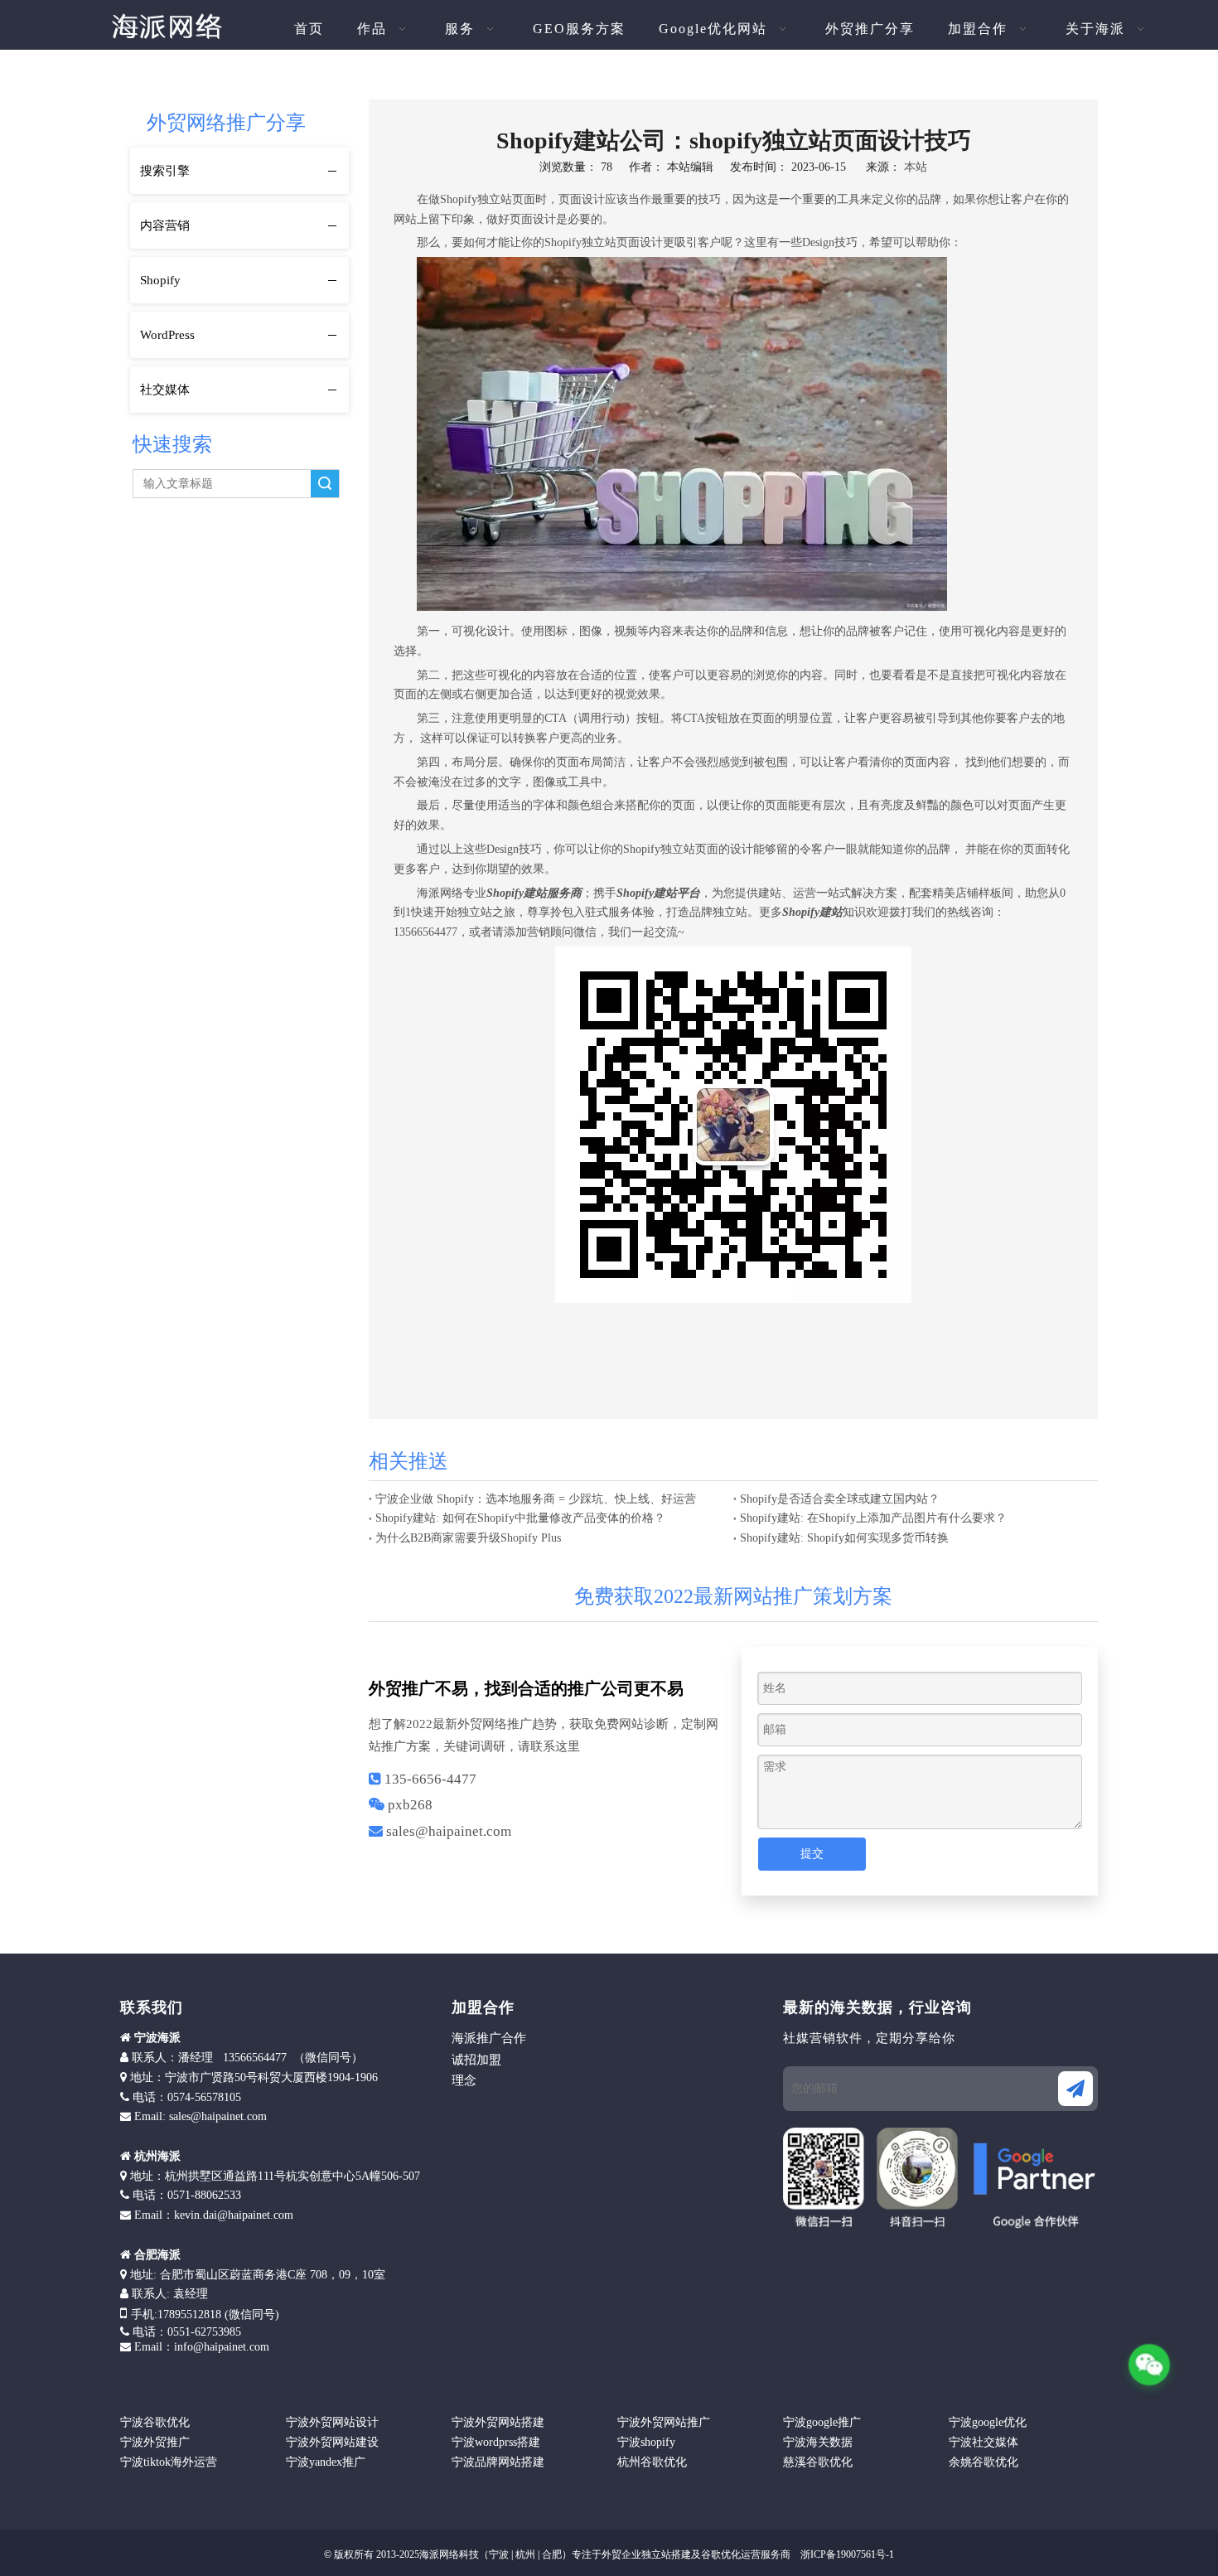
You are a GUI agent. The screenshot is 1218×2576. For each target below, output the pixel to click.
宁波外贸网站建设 (332, 2442)
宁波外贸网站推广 (664, 2422)
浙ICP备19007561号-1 (846, 2554)
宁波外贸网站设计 (332, 2422)
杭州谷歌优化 (652, 2462)
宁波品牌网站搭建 (498, 2462)
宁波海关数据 (818, 2442)
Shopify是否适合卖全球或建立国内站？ (840, 1499)
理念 (464, 2080)
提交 (812, 1854)
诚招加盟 (476, 2060)
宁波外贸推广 (155, 2442)
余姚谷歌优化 (984, 2462)
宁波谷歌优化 (155, 2422)
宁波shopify (646, 2442)
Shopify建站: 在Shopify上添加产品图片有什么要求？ (873, 1518)
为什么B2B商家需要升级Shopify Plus (468, 1538)
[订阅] (1075, 2089)
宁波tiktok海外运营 (169, 2462)
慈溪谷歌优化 (818, 2462)
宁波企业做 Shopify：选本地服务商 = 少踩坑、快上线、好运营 (536, 1499)
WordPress (167, 335)
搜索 (325, 484)
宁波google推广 (822, 2422)
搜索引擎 (165, 171)
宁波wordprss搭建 (496, 2442)
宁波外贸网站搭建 (498, 2422)
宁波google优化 (988, 2422)
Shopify (160, 280)
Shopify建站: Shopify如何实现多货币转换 (844, 1538)
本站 (916, 167)
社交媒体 (165, 390)
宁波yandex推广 (326, 2462)
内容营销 (165, 225)
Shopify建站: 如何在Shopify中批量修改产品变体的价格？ (520, 1518)
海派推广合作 (489, 2038)
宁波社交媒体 (984, 2442)
